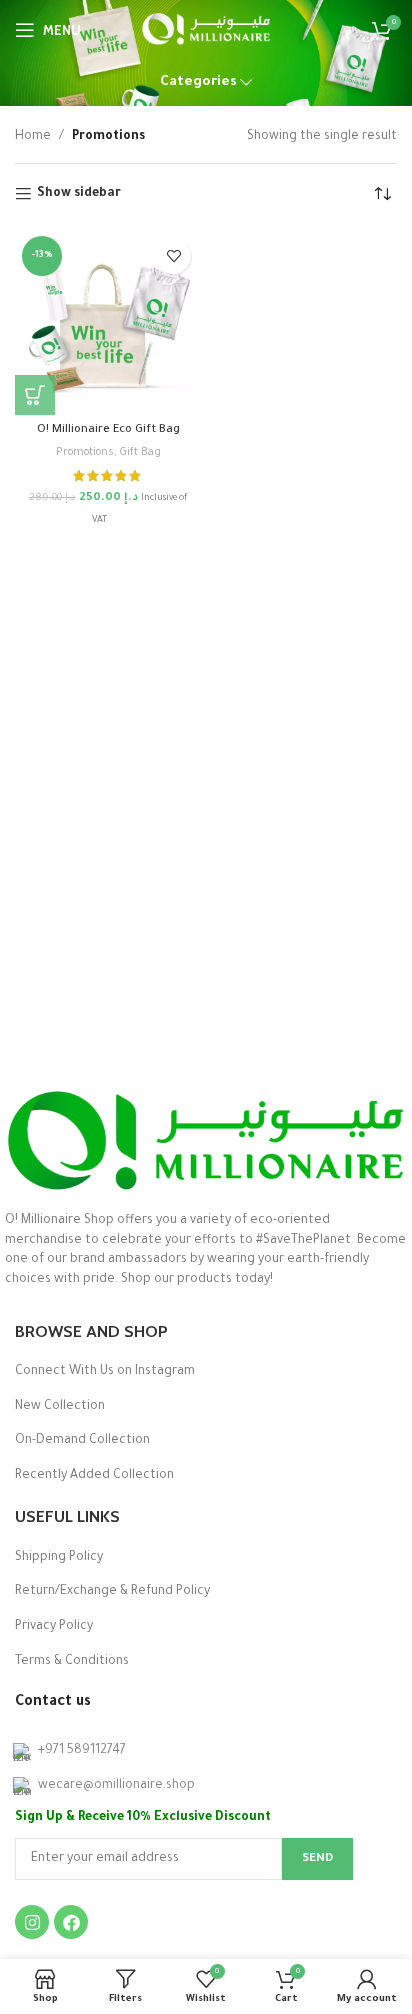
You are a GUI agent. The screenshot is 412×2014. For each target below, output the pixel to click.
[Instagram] (32, 1922)
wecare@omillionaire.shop (116, 1786)
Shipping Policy (59, 1558)
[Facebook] (71, 1922)
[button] (35, 395)
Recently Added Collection (94, 1476)
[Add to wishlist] (173, 256)
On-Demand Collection (82, 1441)
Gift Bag (140, 453)
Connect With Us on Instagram (105, 1372)
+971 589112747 (82, 1751)
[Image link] (205, 1141)
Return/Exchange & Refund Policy (112, 1592)
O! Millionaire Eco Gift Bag (108, 430)
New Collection (60, 1407)
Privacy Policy (54, 1627)
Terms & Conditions (72, 1662)
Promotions (85, 453)
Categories (198, 82)
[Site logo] (206, 31)
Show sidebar (79, 194)
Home (33, 137)
